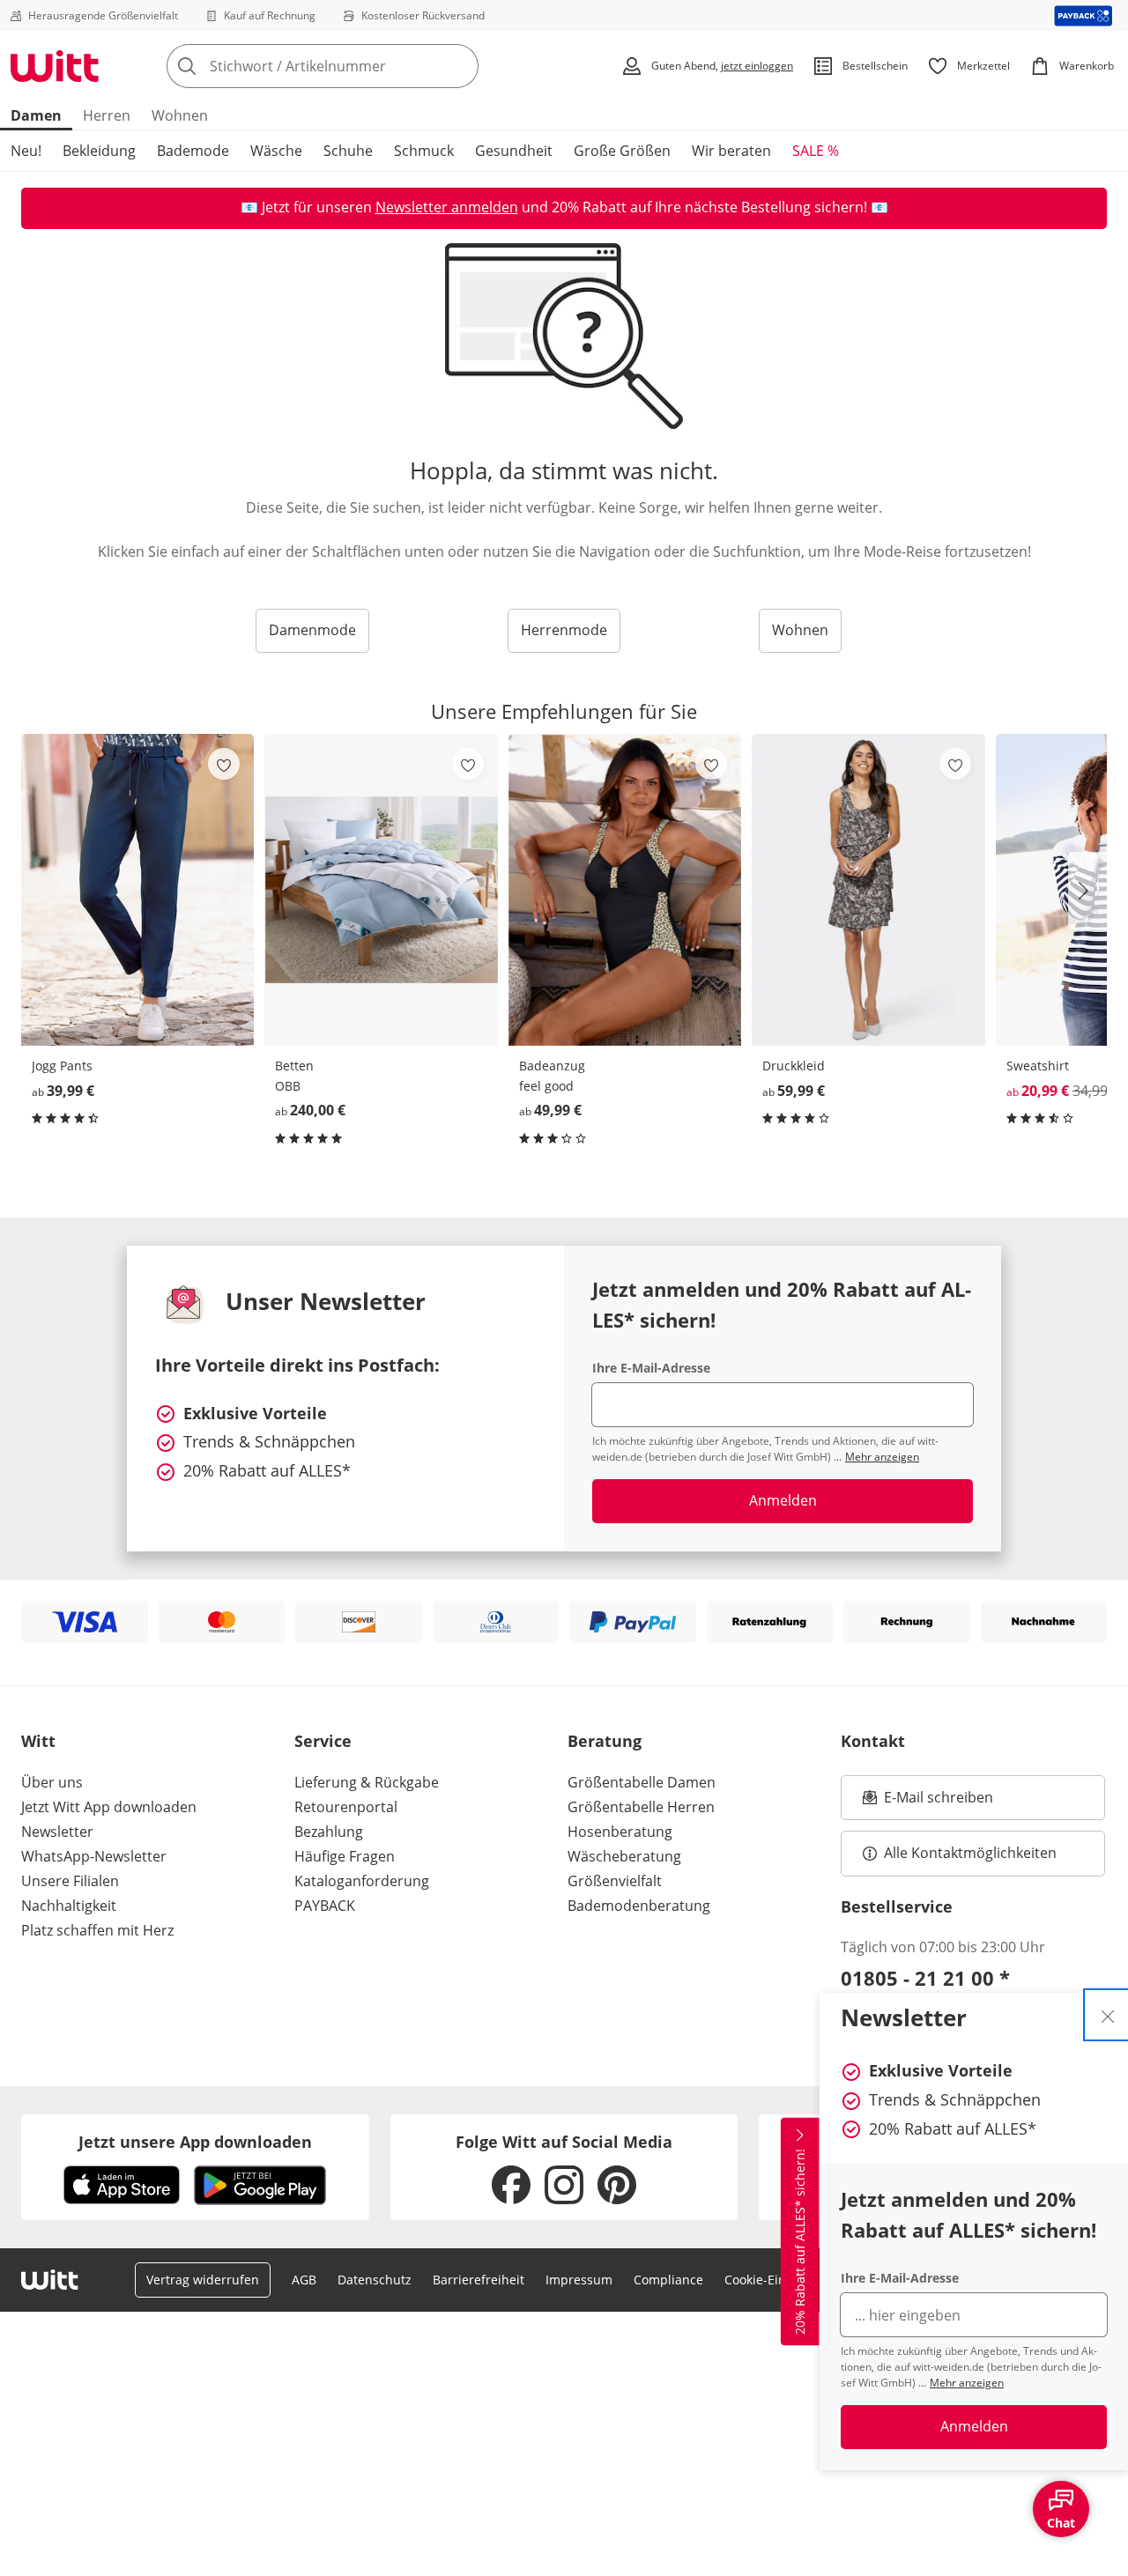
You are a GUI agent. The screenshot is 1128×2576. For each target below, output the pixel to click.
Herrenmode (564, 630)
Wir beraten (731, 151)
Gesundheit (514, 151)
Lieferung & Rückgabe (367, 1782)
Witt (38, 1741)
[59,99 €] (868, 890)
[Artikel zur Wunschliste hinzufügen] (224, 764)
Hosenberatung (620, 1832)
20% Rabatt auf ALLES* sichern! (800, 2242)
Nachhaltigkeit (69, 1906)
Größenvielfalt (615, 1881)
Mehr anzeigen (967, 2383)
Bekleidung (99, 151)
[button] (1087, 891)
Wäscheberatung (624, 1856)
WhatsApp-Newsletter (94, 1856)
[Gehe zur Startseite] (55, 66)
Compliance (668, 2280)
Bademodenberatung (639, 1906)
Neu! (26, 151)
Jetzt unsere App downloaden (195, 2142)
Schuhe (348, 151)
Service (323, 1741)
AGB (304, 2280)
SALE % (816, 151)
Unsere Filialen (70, 1881)
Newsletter (57, 1832)
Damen (36, 115)
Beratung (605, 1741)
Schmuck (424, 151)
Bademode (193, 151)
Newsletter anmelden (447, 207)
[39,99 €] (137, 890)
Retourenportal (346, 1807)
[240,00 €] (381, 890)
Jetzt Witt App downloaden (109, 1807)
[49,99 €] (625, 890)
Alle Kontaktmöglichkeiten (970, 1853)
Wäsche (276, 151)
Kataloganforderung (362, 1881)
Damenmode (312, 630)
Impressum (579, 2280)
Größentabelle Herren (641, 1807)
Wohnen (180, 115)
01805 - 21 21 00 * (925, 1978)
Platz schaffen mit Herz (97, 1930)
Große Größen (622, 151)
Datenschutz (375, 2280)
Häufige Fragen (345, 1856)
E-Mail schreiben (928, 1802)
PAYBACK (325, 1906)
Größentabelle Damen (642, 1782)
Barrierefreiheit (479, 2280)
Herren (107, 115)
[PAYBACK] (1083, 15)
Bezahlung (329, 1832)
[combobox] (361, 66)
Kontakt (873, 1741)
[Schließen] (1108, 2015)
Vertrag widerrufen (203, 2280)
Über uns (52, 1782)
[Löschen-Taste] (460, 66)
